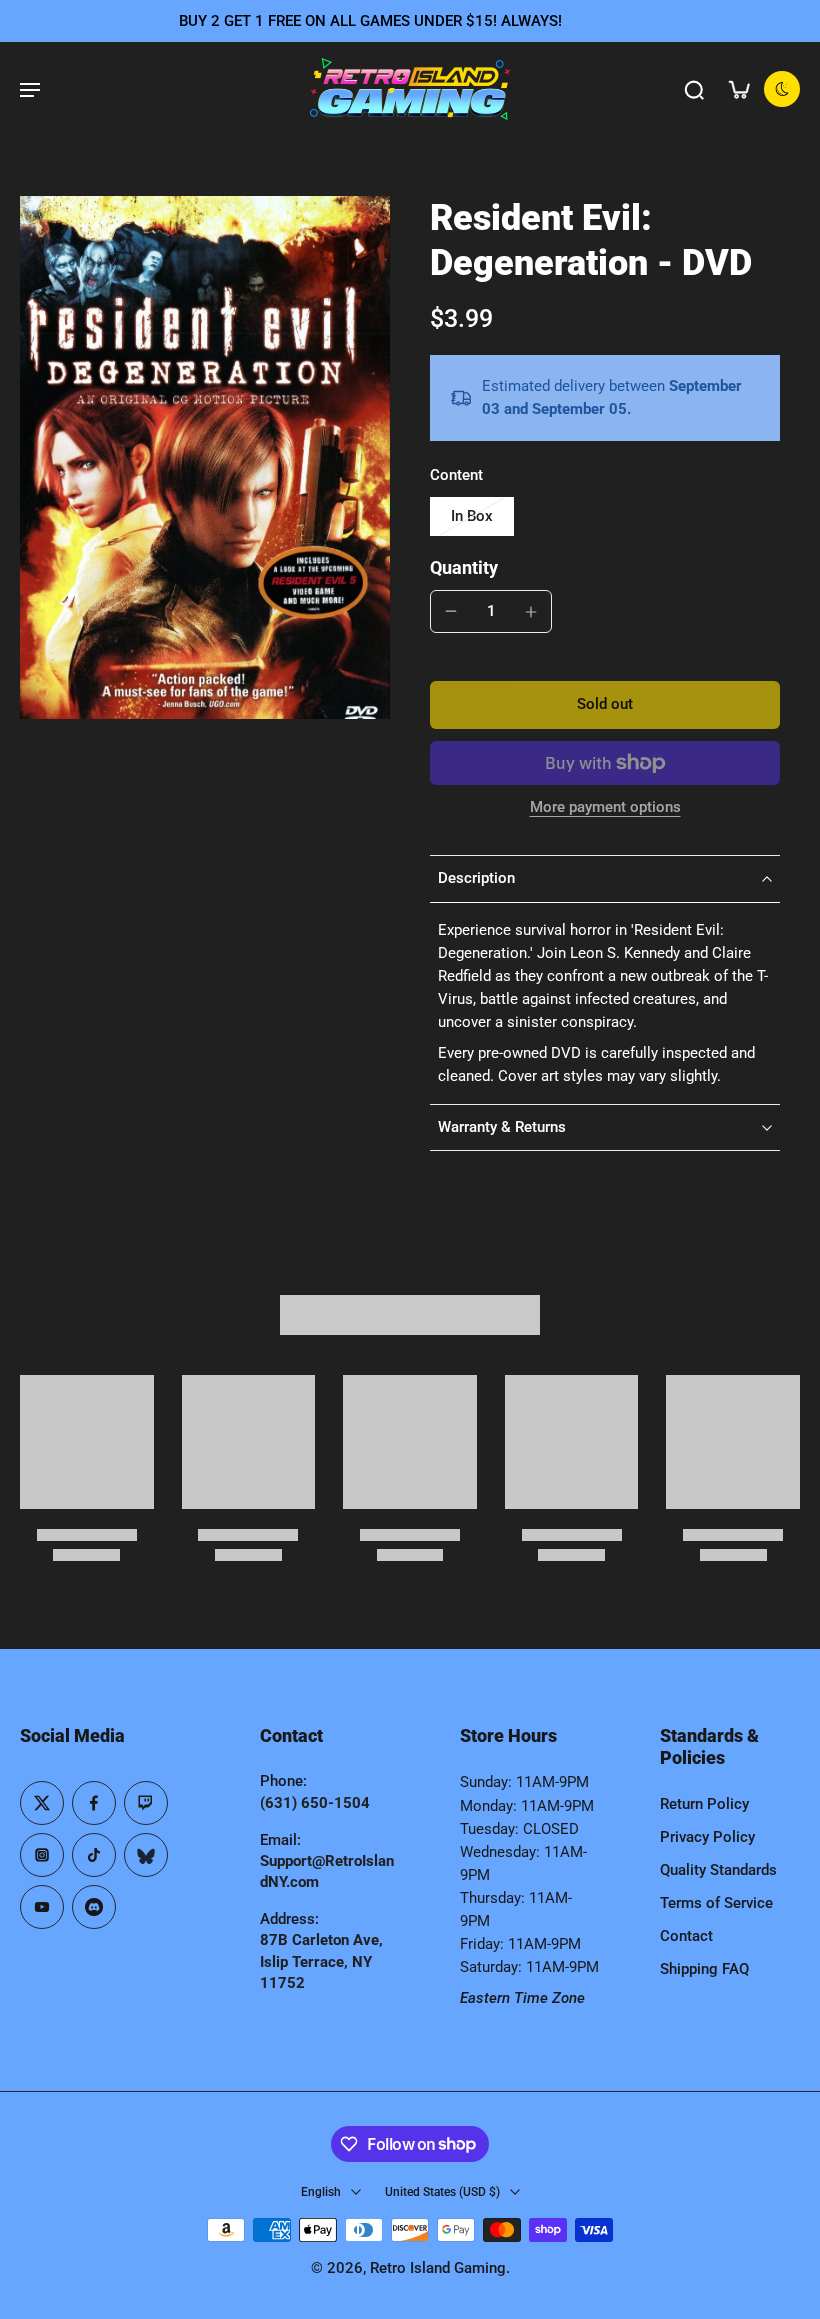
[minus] (451, 611)
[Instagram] (42, 1855)
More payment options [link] (605, 808)
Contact (686, 1936)
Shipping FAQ (704, 1969)
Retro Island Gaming (438, 2268)
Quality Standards (718, 1870)
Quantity (464, 568)
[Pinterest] (146, 1803)
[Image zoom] (205, 457)
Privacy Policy (707, 1837)
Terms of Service (716, 1903)
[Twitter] (42, 1803)
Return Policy (704, 1804)
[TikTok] (94, 1855)
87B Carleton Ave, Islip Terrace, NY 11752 (321, 1961)
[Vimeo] (94, 1907)
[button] (605, 704)
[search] (694, 89)
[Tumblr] (146, 1855)
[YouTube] (42, 1907)
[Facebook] (94, 1803)
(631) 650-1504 (315, 1803)
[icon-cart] (738, 89)
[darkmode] (782, 89)
